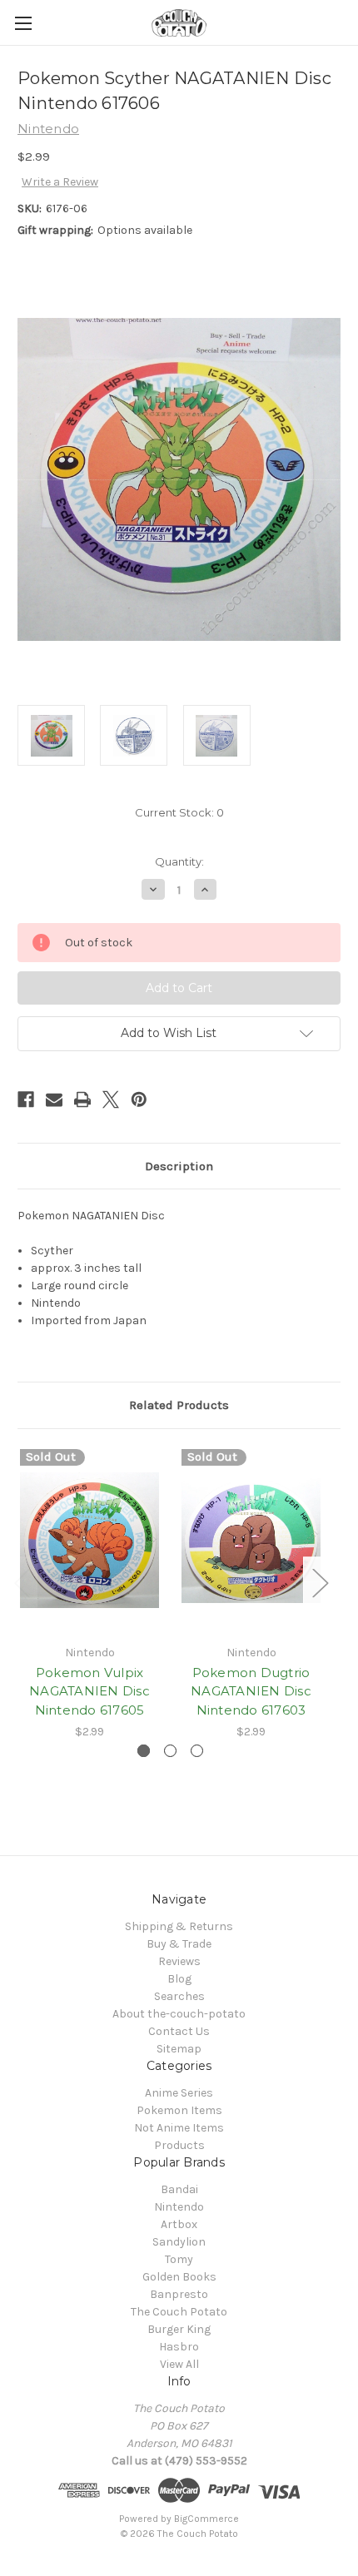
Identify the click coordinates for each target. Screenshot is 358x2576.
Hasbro (179, 2347)
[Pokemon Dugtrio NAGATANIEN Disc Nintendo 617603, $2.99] (251, 1541)
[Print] (82, 1099)
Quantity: (179, 861)
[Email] (54, 1099)
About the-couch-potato (179, 2014)
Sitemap (179, 2049)
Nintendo (179, 2207)
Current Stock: (179, 812)
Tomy (179, 2259)
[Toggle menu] (23, 23)
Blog (179, 1979)
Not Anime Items (179, 2128)
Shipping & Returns (179, 1926)
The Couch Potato (179, 2312)
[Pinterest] (139, 1099)
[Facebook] (26, 1099)
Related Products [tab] (179, 1405)
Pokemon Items (179, 2110)
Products (179, 2145)
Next (320, 1582)
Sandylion (179, 2242)
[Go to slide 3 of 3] (197, 1751)
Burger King (179, 2329)
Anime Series (179, 2093)
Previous (22, 1582)
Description (179, 1166)
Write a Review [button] (60, 182)
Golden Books (179, 2277)
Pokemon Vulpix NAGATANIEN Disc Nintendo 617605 (89, 1691)
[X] (111, 1099)
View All (179, 2364)
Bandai (179, 2189)
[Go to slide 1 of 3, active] (144, 1751)
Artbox (179, 2224)
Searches (179, 1996)
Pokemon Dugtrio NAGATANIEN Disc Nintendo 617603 (251, 1691)
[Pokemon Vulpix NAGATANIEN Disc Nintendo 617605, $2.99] (89, 1541)
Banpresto (179, 2294)
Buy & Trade (179, 1944)
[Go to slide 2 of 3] (170, 1751)
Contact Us (179, 2031)
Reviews (179, 1961)
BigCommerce (206, 2519)
